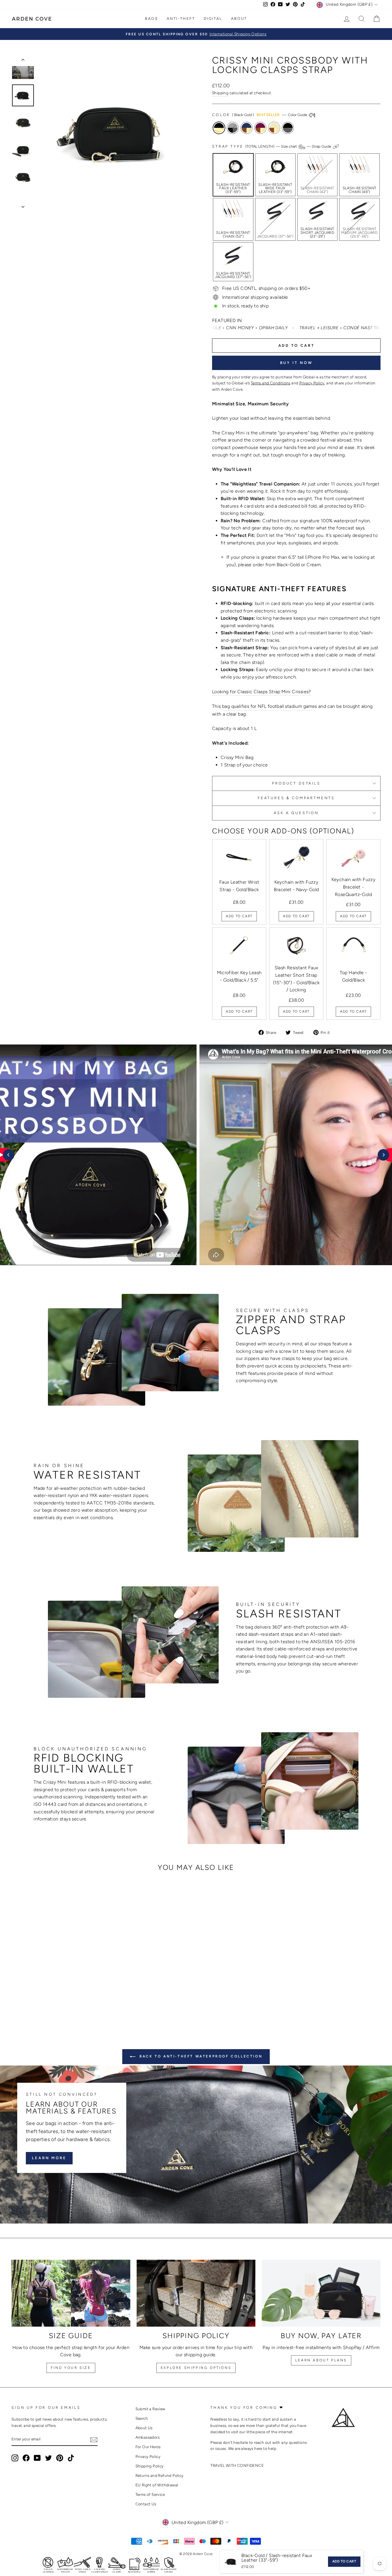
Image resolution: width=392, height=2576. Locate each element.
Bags (151, 19)
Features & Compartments (296, 798)
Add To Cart (239, 916)
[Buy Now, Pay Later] (321, 2293)
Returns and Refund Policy (160, 2475)
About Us (144, 2428)
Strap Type (272, 146)
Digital (213, 19)
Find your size (71, 2368)
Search (142, 2418)
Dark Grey (233, 128)
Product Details (296, 783)
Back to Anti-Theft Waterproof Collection (200, 2056)
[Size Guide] (71, 2293)
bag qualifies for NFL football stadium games (270, 706)
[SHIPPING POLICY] (196, 2293)
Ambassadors (148, 2437)
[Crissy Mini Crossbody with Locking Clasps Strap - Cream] (67, 2001)
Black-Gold (219, 128)
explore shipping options (196, 2368)
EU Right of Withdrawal (157, 2485)
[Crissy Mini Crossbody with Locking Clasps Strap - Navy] (52, 2001)
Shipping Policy (150, 2466)
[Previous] (9, 1155)
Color (260, 115)
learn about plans (321, 2360)
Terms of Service (150, 2494)
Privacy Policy (148, 2456)
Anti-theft (181, 19)
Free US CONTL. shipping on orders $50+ (266, 288)
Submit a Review (150, 2409)
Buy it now (296, 363)
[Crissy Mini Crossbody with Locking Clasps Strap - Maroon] (59, 2001)
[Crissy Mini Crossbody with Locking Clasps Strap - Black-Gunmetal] (75, 2001)
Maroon (260, 128)
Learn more (49, 2158)
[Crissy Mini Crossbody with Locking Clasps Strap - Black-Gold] (36, 2001)
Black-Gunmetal (288, 128)
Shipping (220, 93)
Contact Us (146, 2504)
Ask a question (296, 813)
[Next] (383, 1155)
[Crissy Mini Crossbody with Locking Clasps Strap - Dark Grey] (44, 2001)
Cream (274, 128)
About (239, 19)
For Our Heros (148, 2447)
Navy (247, 128)
